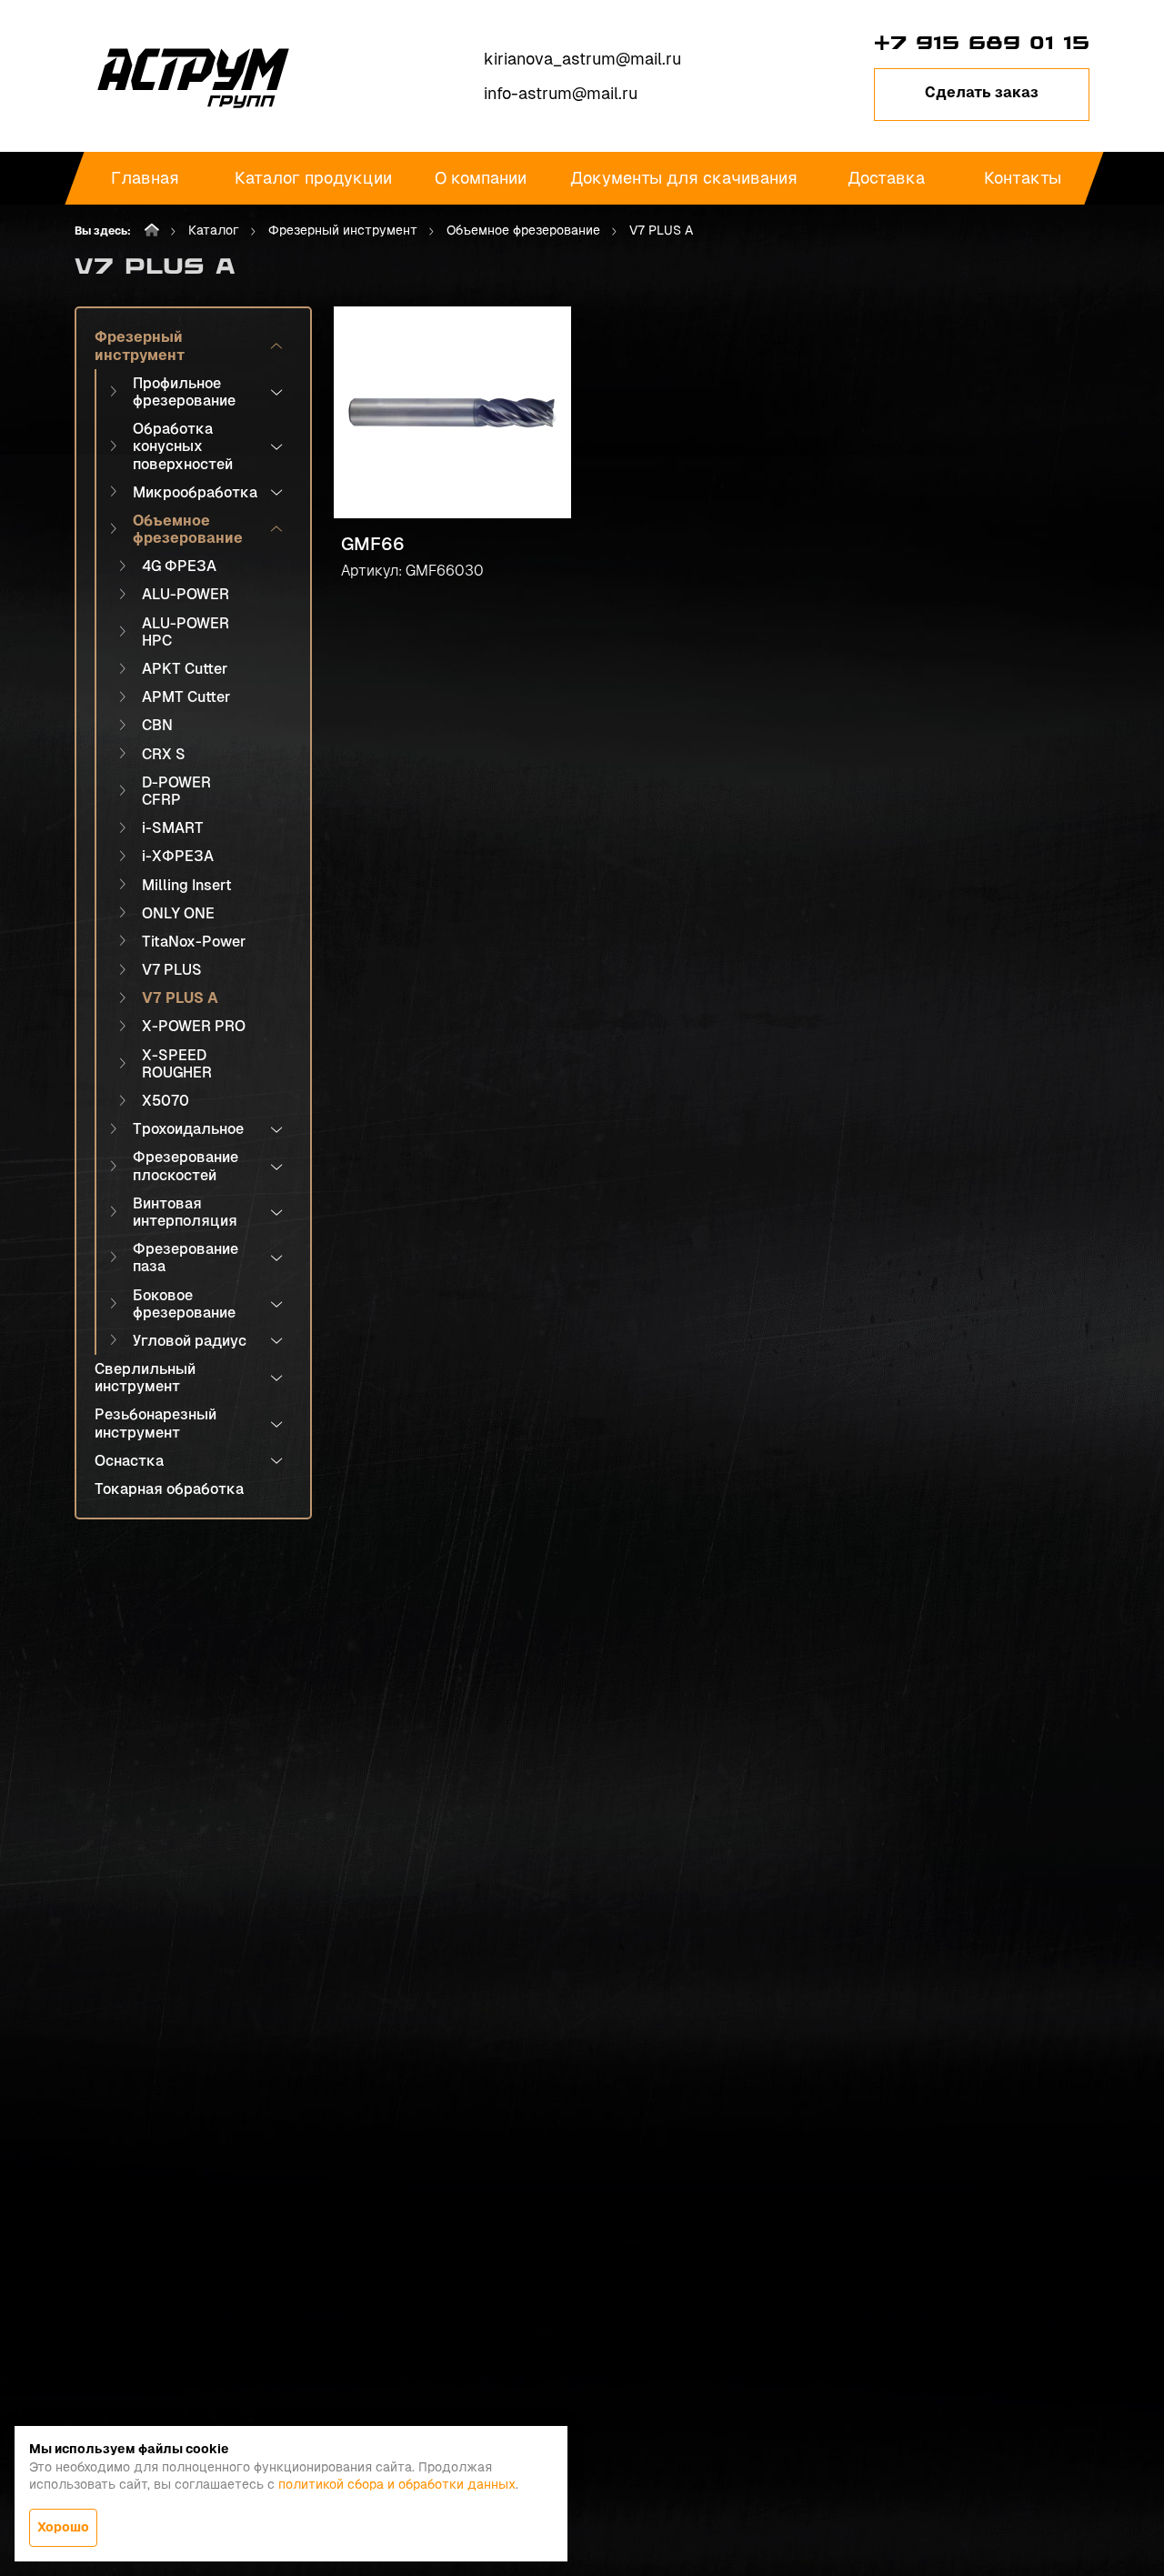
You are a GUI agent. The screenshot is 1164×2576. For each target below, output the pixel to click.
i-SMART (173, 828)
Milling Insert (187, 885)
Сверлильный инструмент (145, 1378)
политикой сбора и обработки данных (397, 2484)
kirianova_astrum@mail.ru (582, 59)
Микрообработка (195, 492)
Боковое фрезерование (184, 1304)
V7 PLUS (172, 970)
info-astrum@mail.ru (561, 93)
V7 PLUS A (180, 998)
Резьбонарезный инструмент (156, 1423)
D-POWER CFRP (176, 791)
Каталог (214, 230)
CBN (157, 725)
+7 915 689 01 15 (982, 43)
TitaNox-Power (194, 942)
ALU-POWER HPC (186, 632)
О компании (481, 178)
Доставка (886, 178)
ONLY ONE (178, 913)
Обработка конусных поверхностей (183, 446)
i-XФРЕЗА (178, 856)
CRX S (164, 754)
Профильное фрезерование (184, 392)
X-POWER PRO (194, 1026)
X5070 (166, 1101)
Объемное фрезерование (523, 230)
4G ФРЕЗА (179, 566)
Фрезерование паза (186, 1258)
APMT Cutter (186, 697)
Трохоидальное (188, 1129)
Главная (145, 178)
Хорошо (63, 2527)
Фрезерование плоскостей (186, 1166)
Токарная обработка (169, 1489)
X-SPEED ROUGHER (177, 1064)
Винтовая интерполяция (185, 1212)
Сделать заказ (982, 92)
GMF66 (373, 544)
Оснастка (129, 1461)
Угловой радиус (190, 1341)
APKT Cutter (185, 669)
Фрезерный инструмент (343, 230)
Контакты (1024, 178)
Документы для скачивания (684, 178)
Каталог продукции (313, 178)
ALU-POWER (186, 594)
